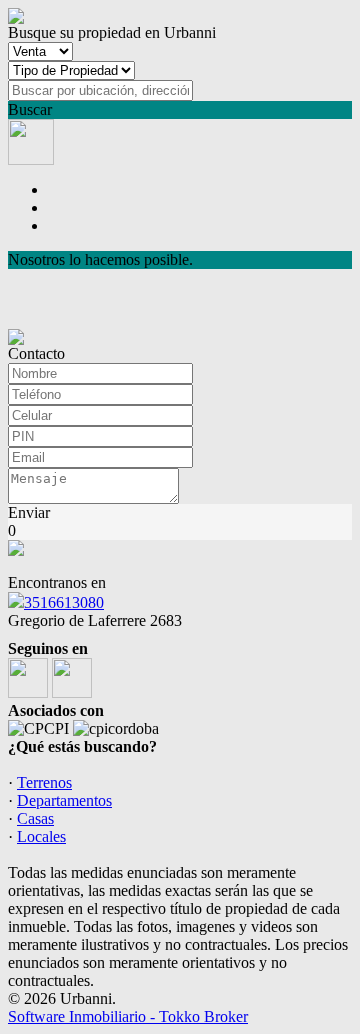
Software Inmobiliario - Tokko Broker (128, 1016)
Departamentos (64, 800)
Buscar (30, 109)
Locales (41, 836)
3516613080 (64, 602)
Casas (35, 818)
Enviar (29, 512)
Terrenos (44, 782)
